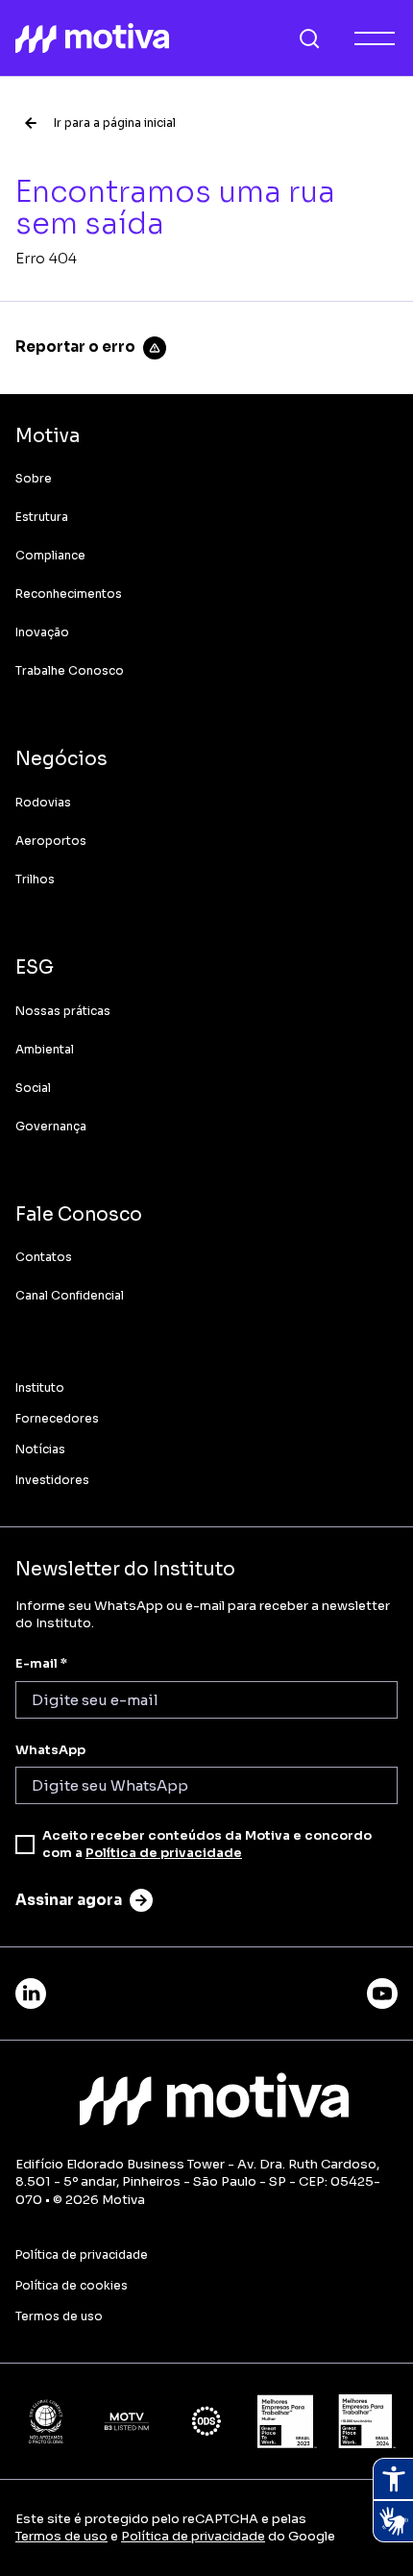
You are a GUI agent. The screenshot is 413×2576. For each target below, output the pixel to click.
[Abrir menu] (375, 38)
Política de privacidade (164, 1853)
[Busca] (309, 38)
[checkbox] (25, 1845)
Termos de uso (61, 2536)
